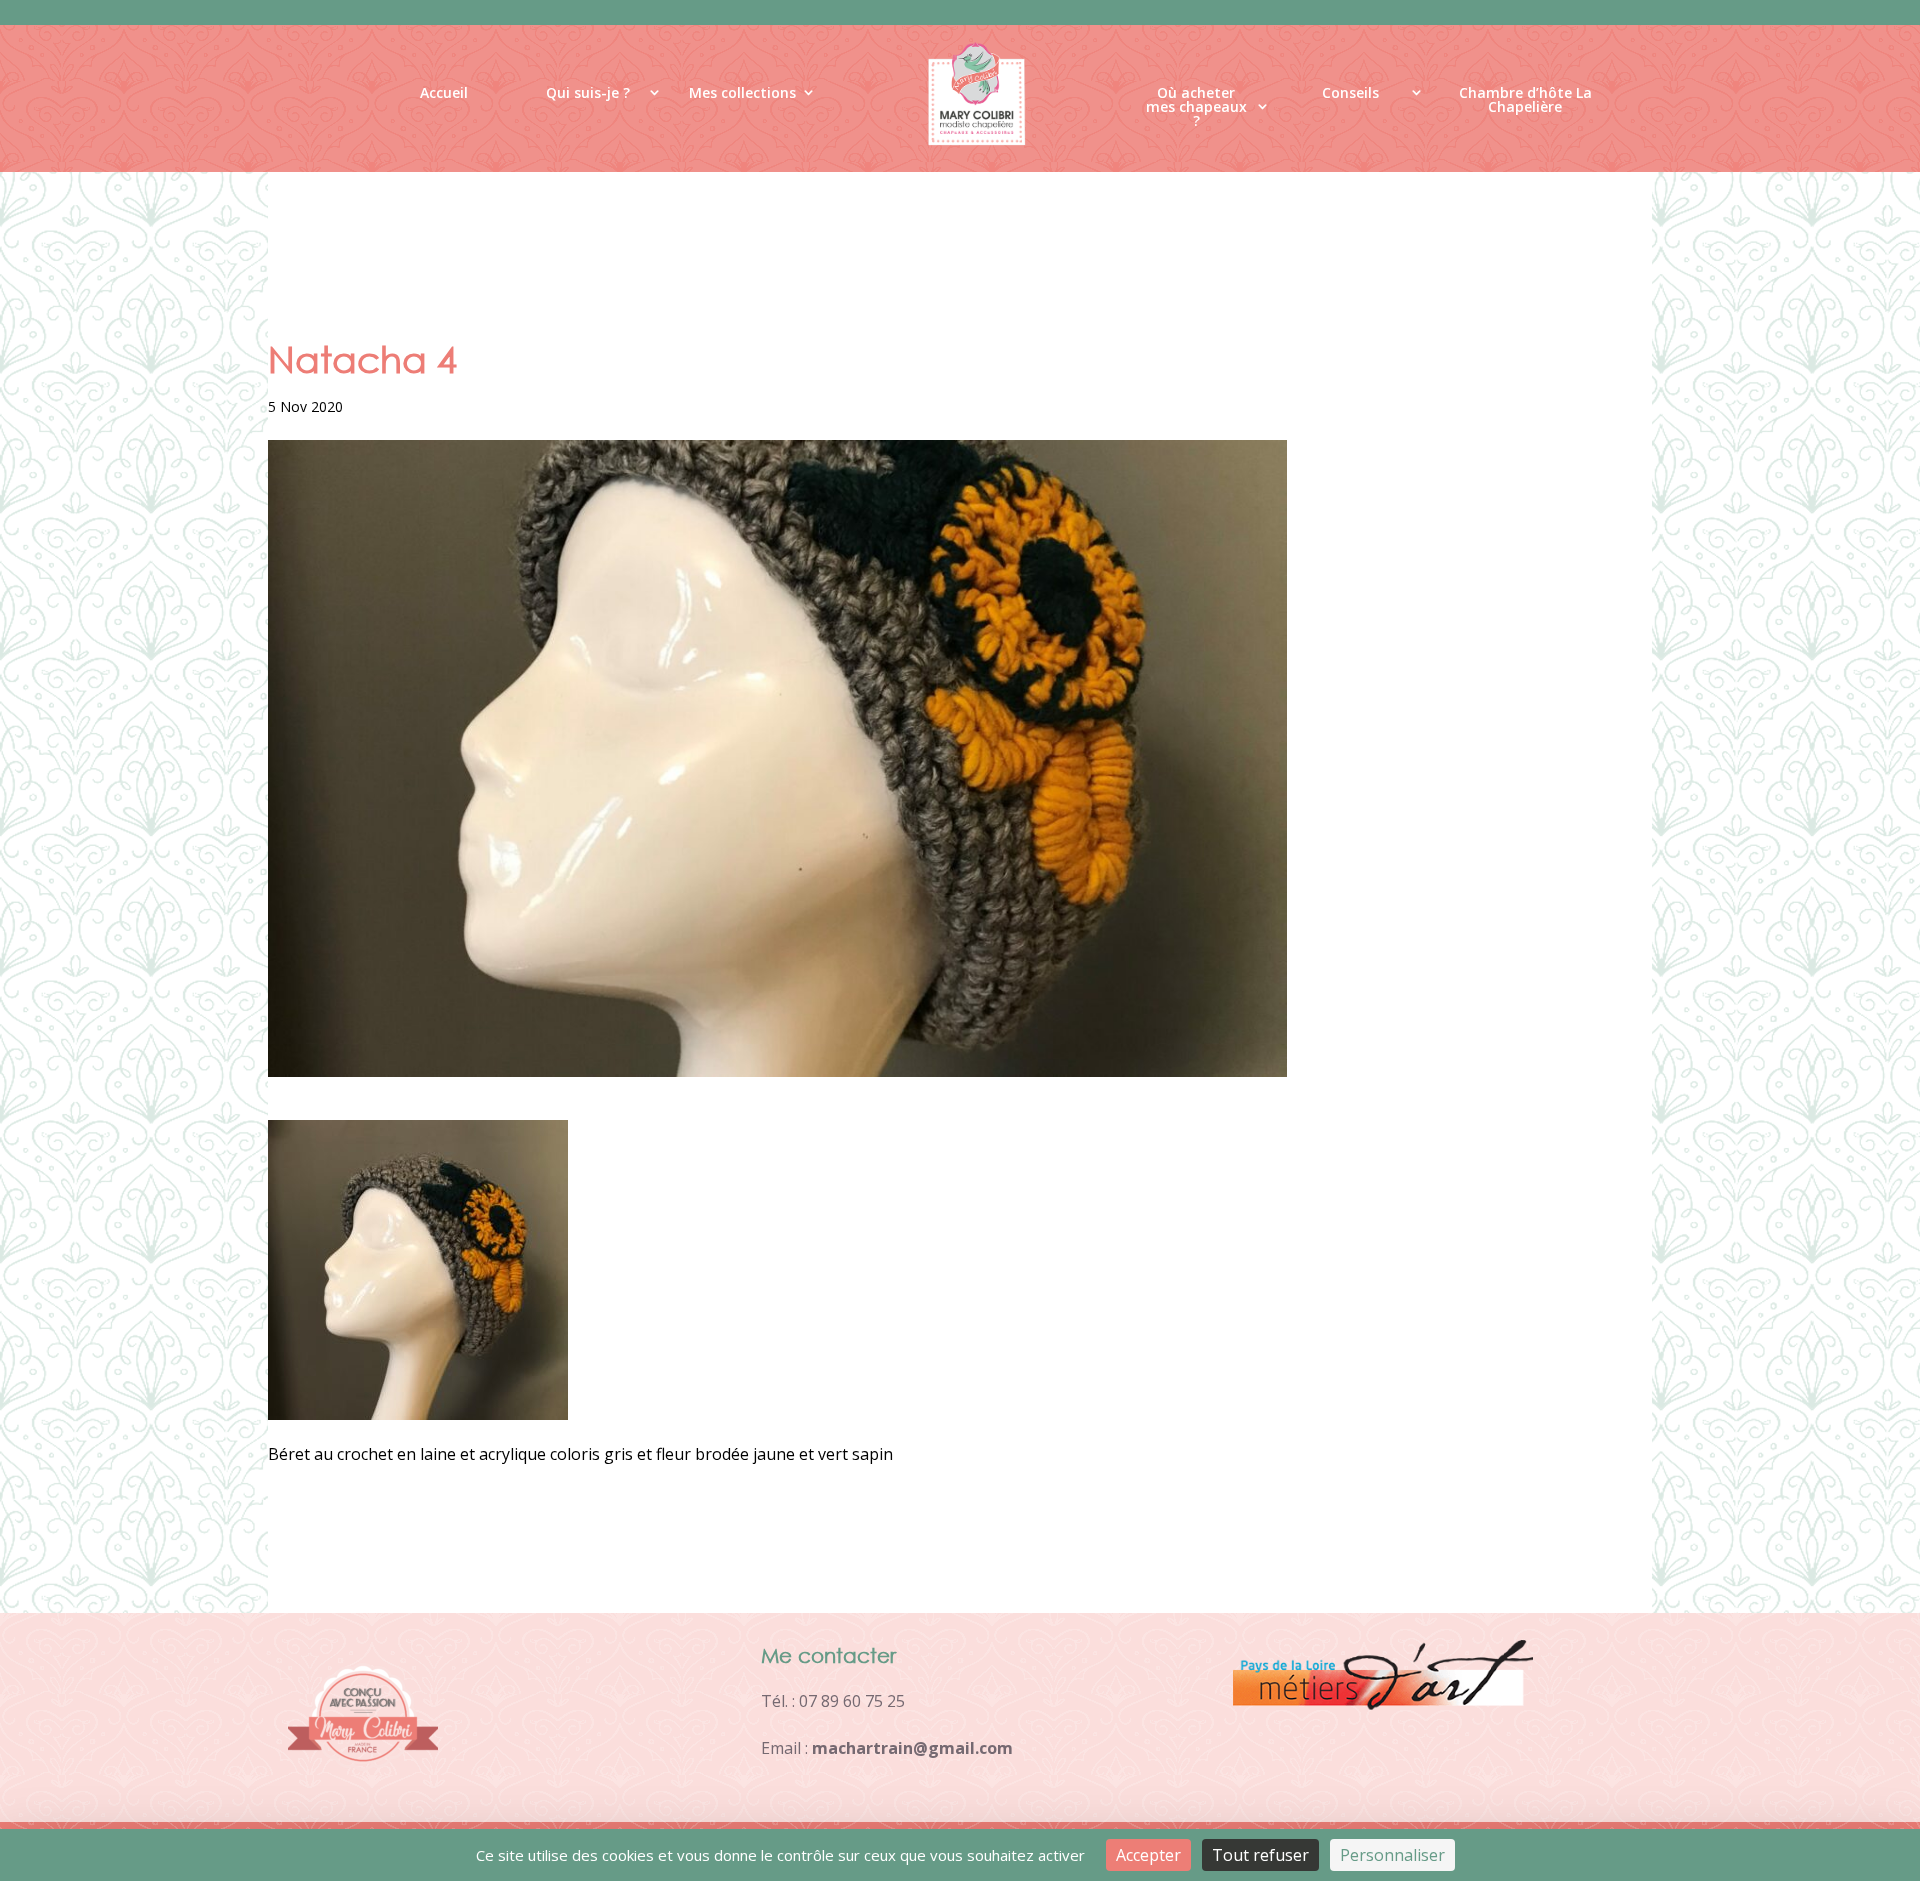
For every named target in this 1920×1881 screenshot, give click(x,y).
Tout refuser (1260, 1855)
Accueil (444, 92)
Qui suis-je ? (588, 92)
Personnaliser (1392, 1855)
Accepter (1148, 1855)
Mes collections (742, 92)
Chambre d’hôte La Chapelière (1525, 100)
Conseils (1350, 92)
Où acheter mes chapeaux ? (1196, 111)
